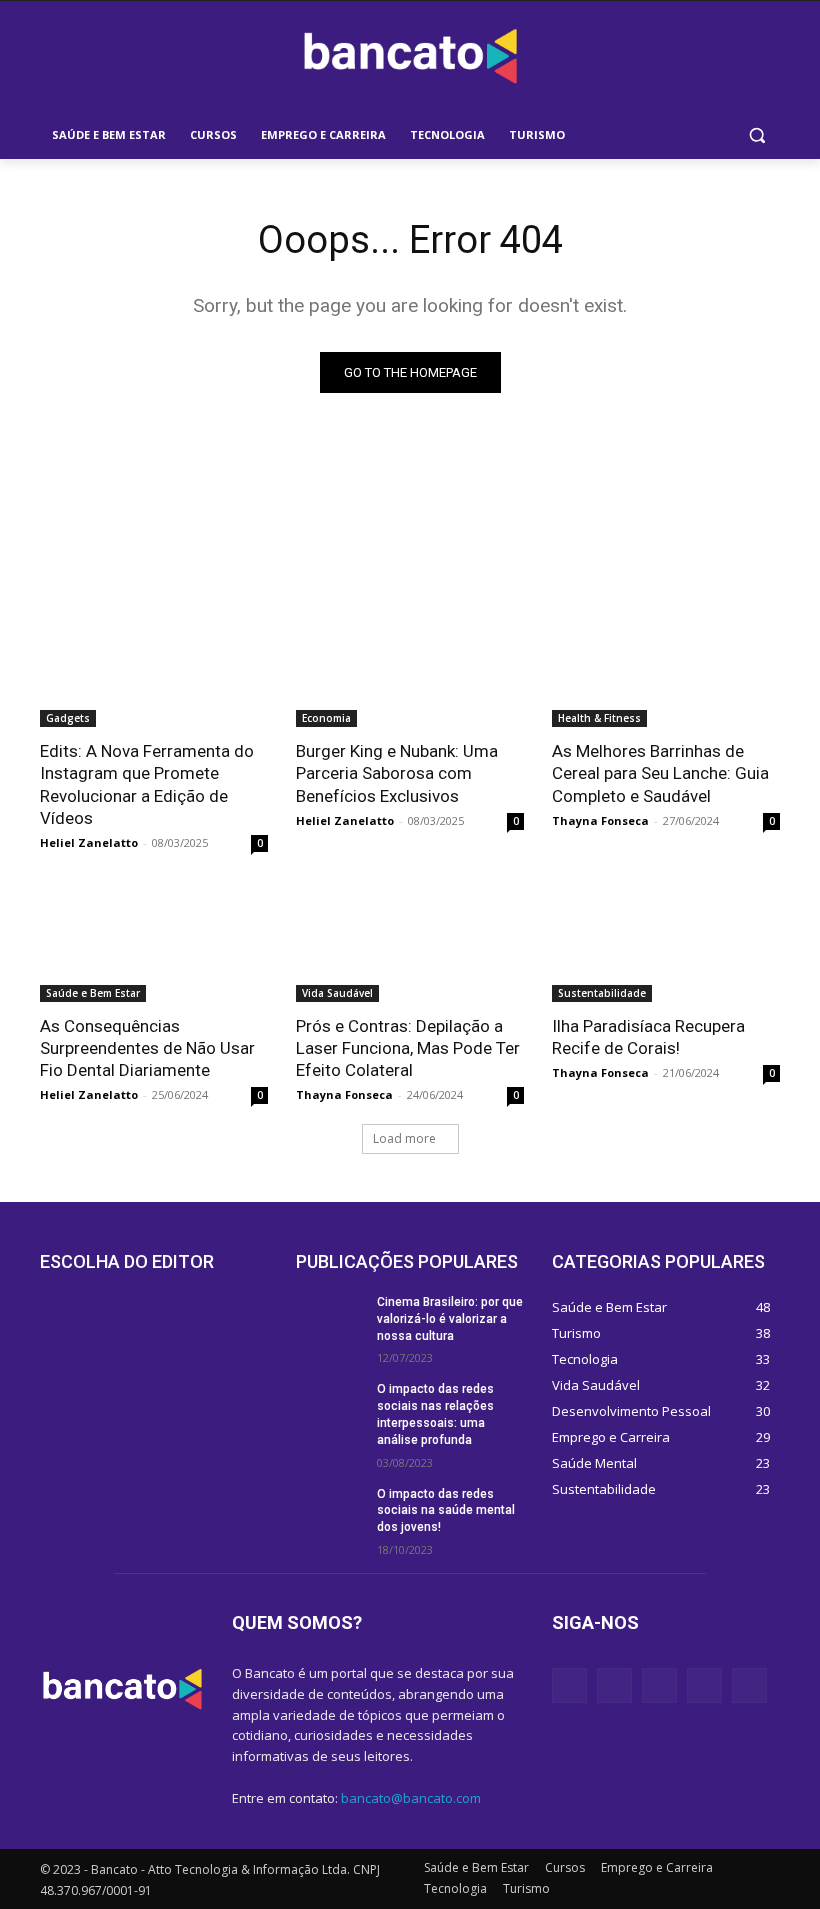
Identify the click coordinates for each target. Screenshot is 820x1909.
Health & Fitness (599, 718)
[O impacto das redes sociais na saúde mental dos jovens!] (330, 1510)
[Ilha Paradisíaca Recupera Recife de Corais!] (666, 945)
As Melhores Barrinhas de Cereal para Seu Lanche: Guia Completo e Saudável (660, 773)
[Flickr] (659, 1685)
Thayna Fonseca (600, 820)
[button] (756, 135)
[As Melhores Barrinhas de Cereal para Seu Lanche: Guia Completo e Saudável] (666, 670)
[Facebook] (614, 1685)
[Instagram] (704, 1685)
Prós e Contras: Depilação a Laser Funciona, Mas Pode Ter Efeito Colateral (408, 1048)
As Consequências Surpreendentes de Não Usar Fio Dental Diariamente (147, 1048)
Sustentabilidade (602, 993)
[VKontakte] (749, 1685)
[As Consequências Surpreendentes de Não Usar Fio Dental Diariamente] (154, 945)
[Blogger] (569, 1685)
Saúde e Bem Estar (93, 993)
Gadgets (68, 718)
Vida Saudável (337, 993)
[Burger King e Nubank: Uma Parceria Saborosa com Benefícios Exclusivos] (410, 670)
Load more (404, 1138)
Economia (326, 718)
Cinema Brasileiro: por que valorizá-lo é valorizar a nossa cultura (450, 1319)
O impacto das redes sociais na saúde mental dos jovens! (446, 1511)
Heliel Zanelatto (89, 842)
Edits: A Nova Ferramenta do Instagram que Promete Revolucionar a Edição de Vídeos (147, 784)
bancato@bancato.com (411, 1798)
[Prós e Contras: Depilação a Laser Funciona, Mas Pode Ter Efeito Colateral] (410, 945)
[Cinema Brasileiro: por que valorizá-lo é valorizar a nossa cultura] (330, 1318)
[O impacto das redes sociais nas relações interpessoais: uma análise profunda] (330, 1405)
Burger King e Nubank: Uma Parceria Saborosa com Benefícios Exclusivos (397, 773)
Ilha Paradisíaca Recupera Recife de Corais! (648, 1037)
